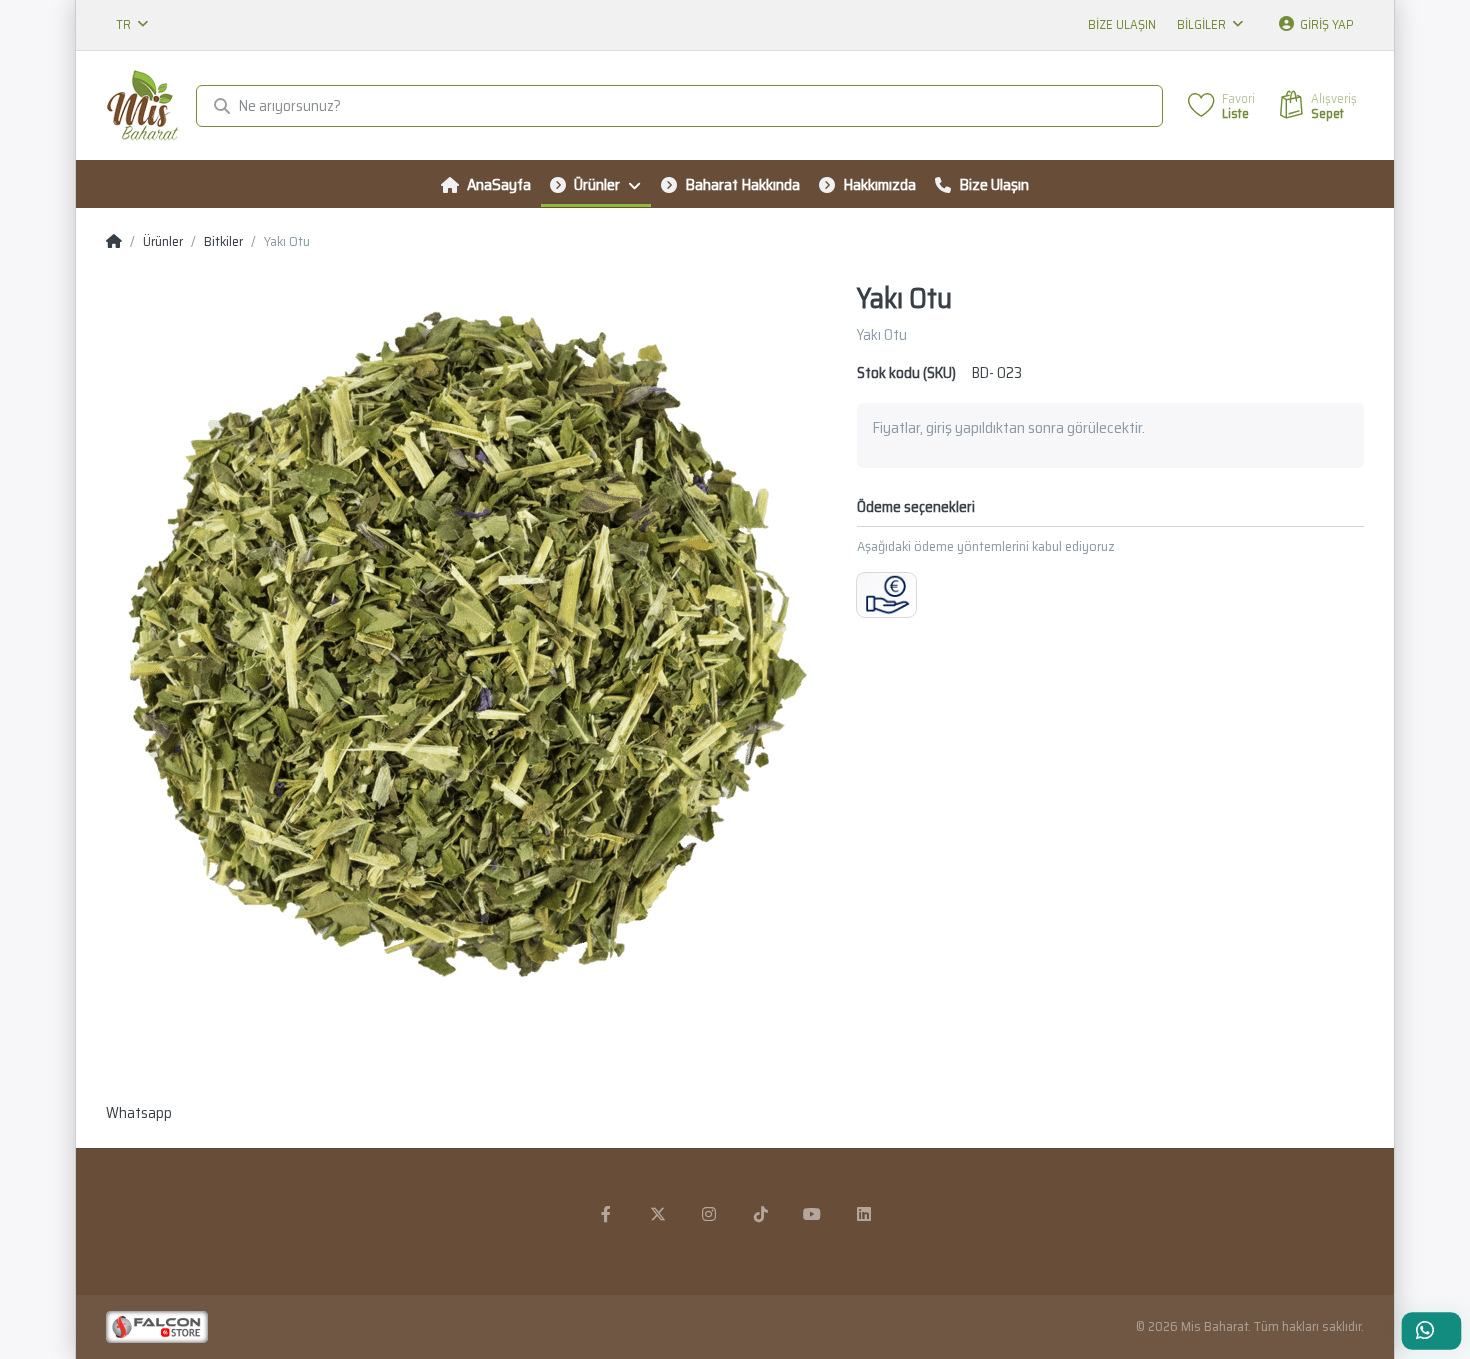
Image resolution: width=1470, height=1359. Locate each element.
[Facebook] (606, 1214)
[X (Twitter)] (658, 1214)
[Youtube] (813, 1214)
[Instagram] (709, 1214)
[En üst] (114, 242)
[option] (466, 642)
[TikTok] (761, 1214)
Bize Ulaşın (1122, 24)
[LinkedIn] (864, 1214)
